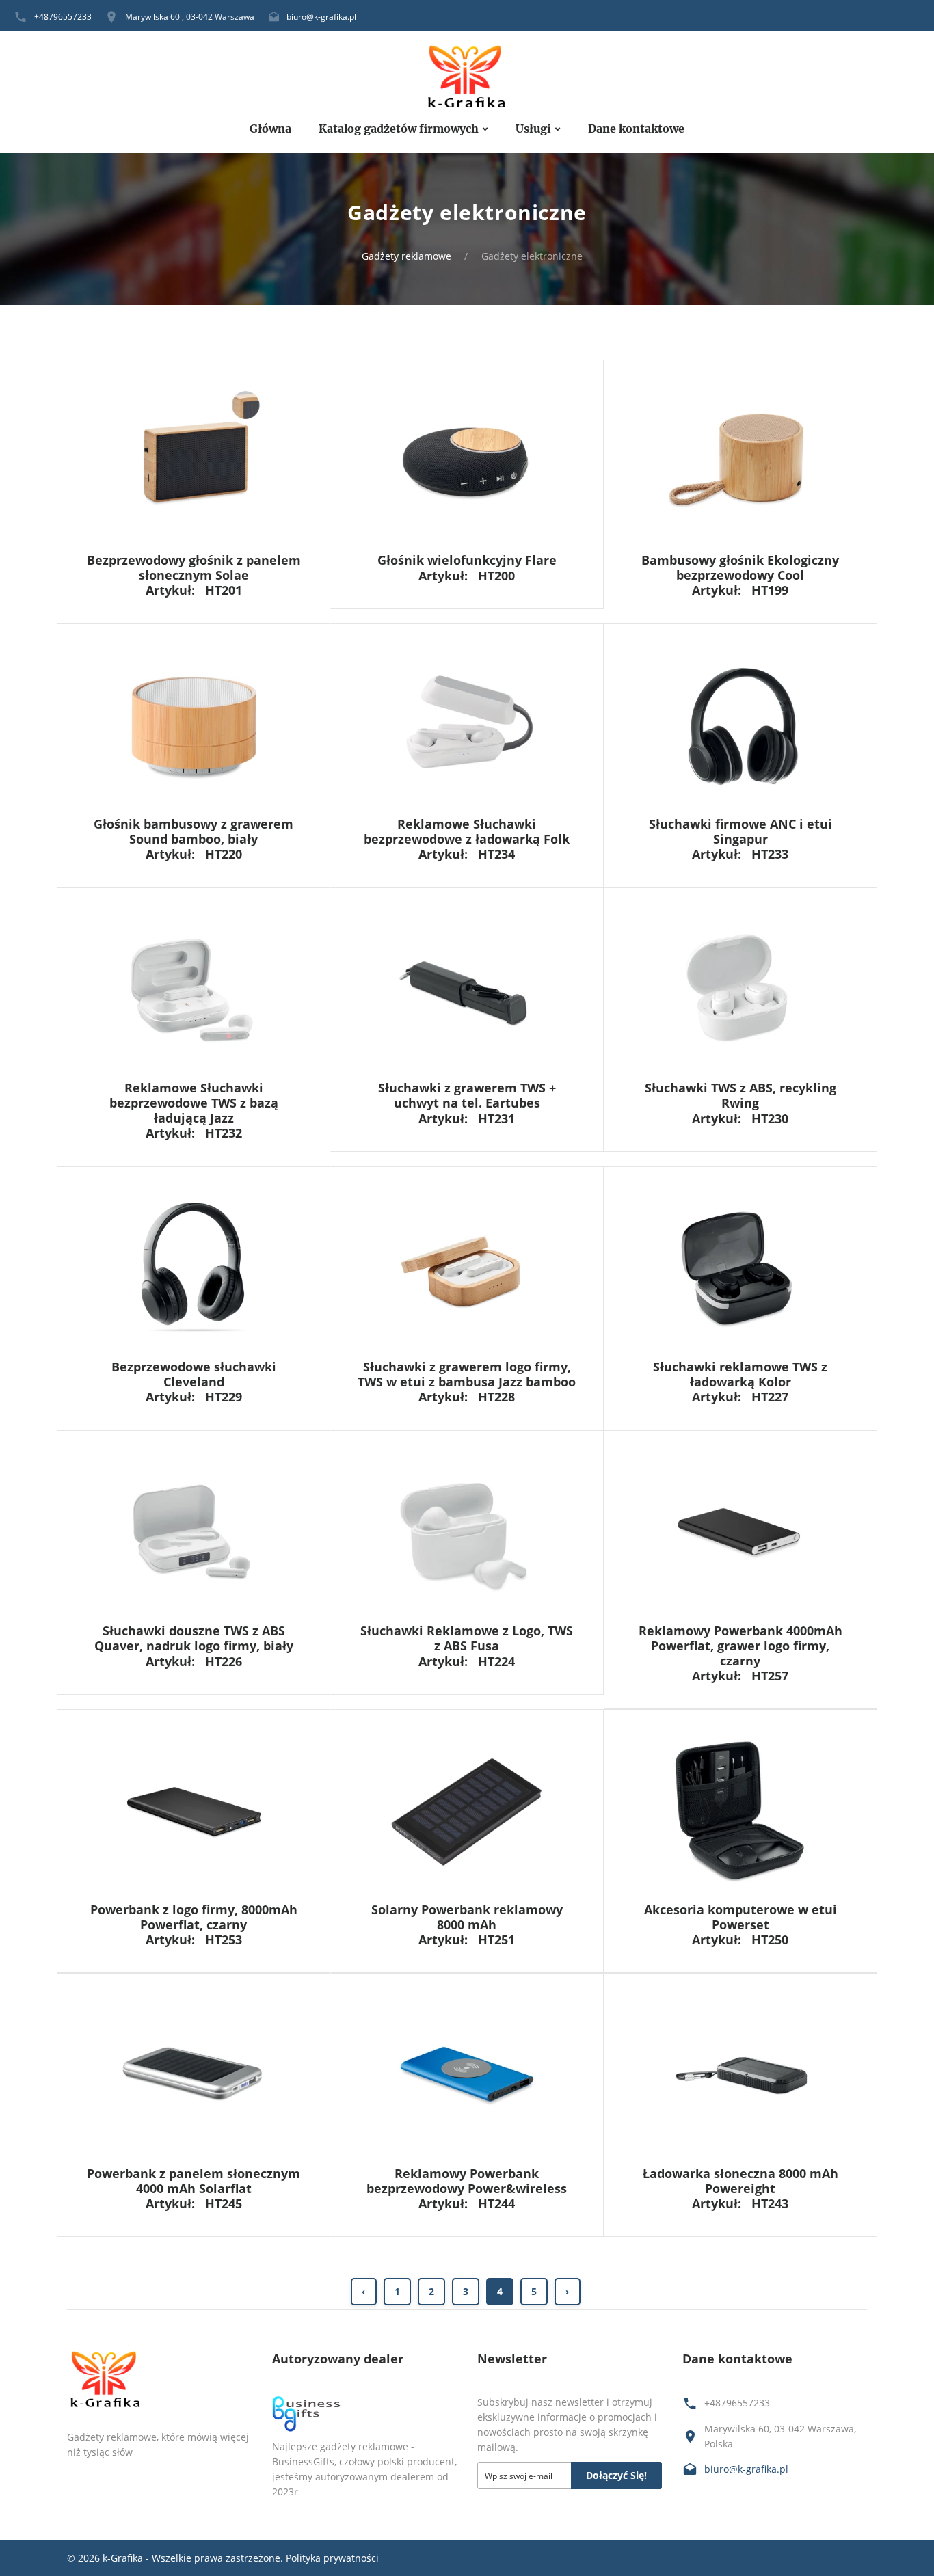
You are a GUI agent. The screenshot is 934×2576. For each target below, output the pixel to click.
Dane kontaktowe (636, 129)
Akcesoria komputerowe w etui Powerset (740, 1917)
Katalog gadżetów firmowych (399, 129)
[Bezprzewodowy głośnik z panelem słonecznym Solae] (194, 461)
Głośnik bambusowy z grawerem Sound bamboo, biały (194, 831)
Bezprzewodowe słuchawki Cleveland (194, 1374)
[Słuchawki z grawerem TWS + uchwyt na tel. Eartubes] (467, 990)
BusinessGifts (303, 2461)
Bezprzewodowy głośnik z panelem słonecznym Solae (194, 567)
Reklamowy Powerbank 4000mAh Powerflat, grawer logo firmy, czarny (740, 1645)
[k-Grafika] (467, 78)
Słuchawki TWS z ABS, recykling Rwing (740, 1095)
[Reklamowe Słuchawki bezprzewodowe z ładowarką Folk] (467, 725)
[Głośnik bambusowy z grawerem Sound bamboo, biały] (194, 725)
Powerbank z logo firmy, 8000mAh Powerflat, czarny (194, 1917)
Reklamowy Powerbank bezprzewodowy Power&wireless (467, 2181)
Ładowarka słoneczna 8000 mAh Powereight (740, 2181)
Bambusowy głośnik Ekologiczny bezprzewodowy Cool (740, 567)
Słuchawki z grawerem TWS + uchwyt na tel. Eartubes (467, 1095)
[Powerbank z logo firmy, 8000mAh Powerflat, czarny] (194, 1811)
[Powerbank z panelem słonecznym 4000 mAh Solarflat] (194, 2075)
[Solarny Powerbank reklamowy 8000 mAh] (467, 1811)
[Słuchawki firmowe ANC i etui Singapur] (740, 725)
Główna (270, 129)
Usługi (533, 129)
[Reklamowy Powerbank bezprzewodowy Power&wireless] (467, 2075)
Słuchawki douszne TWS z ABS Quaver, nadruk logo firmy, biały (194, 1638)
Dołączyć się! (616, 2475)
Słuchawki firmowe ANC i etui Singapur (740, 831)
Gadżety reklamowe (406, 256)
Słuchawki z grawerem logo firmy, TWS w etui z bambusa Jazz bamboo (467, 1374)
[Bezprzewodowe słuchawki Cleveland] (194, 1268)
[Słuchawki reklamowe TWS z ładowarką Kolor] (740, 1268)
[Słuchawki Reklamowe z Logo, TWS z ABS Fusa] (467, 1532)
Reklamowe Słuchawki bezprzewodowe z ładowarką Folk (467, 831)
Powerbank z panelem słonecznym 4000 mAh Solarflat (194, 2181)
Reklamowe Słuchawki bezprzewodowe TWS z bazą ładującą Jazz (194, 1102)
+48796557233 (63, 17)
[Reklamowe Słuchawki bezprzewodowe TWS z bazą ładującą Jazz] (194, 990)
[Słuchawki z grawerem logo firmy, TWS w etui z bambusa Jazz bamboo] (467, 1268)
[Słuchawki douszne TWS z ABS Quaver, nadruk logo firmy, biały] (194, 1532)
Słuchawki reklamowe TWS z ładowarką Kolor (740, 1374)
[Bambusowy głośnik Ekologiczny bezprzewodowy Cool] (740, 461)
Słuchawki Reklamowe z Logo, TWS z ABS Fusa (467, 1638)
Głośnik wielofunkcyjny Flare (467, 560)
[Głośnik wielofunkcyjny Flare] (467, 461)
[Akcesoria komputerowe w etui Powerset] (740, 1811)
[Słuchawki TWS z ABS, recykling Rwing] (740, 990)
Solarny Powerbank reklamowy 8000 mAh (467, 1917)
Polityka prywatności (332, 2558)
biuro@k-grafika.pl (321, 17)
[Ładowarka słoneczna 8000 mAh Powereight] (740, 2075)
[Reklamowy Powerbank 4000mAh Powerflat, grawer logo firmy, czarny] (740, 1532)
